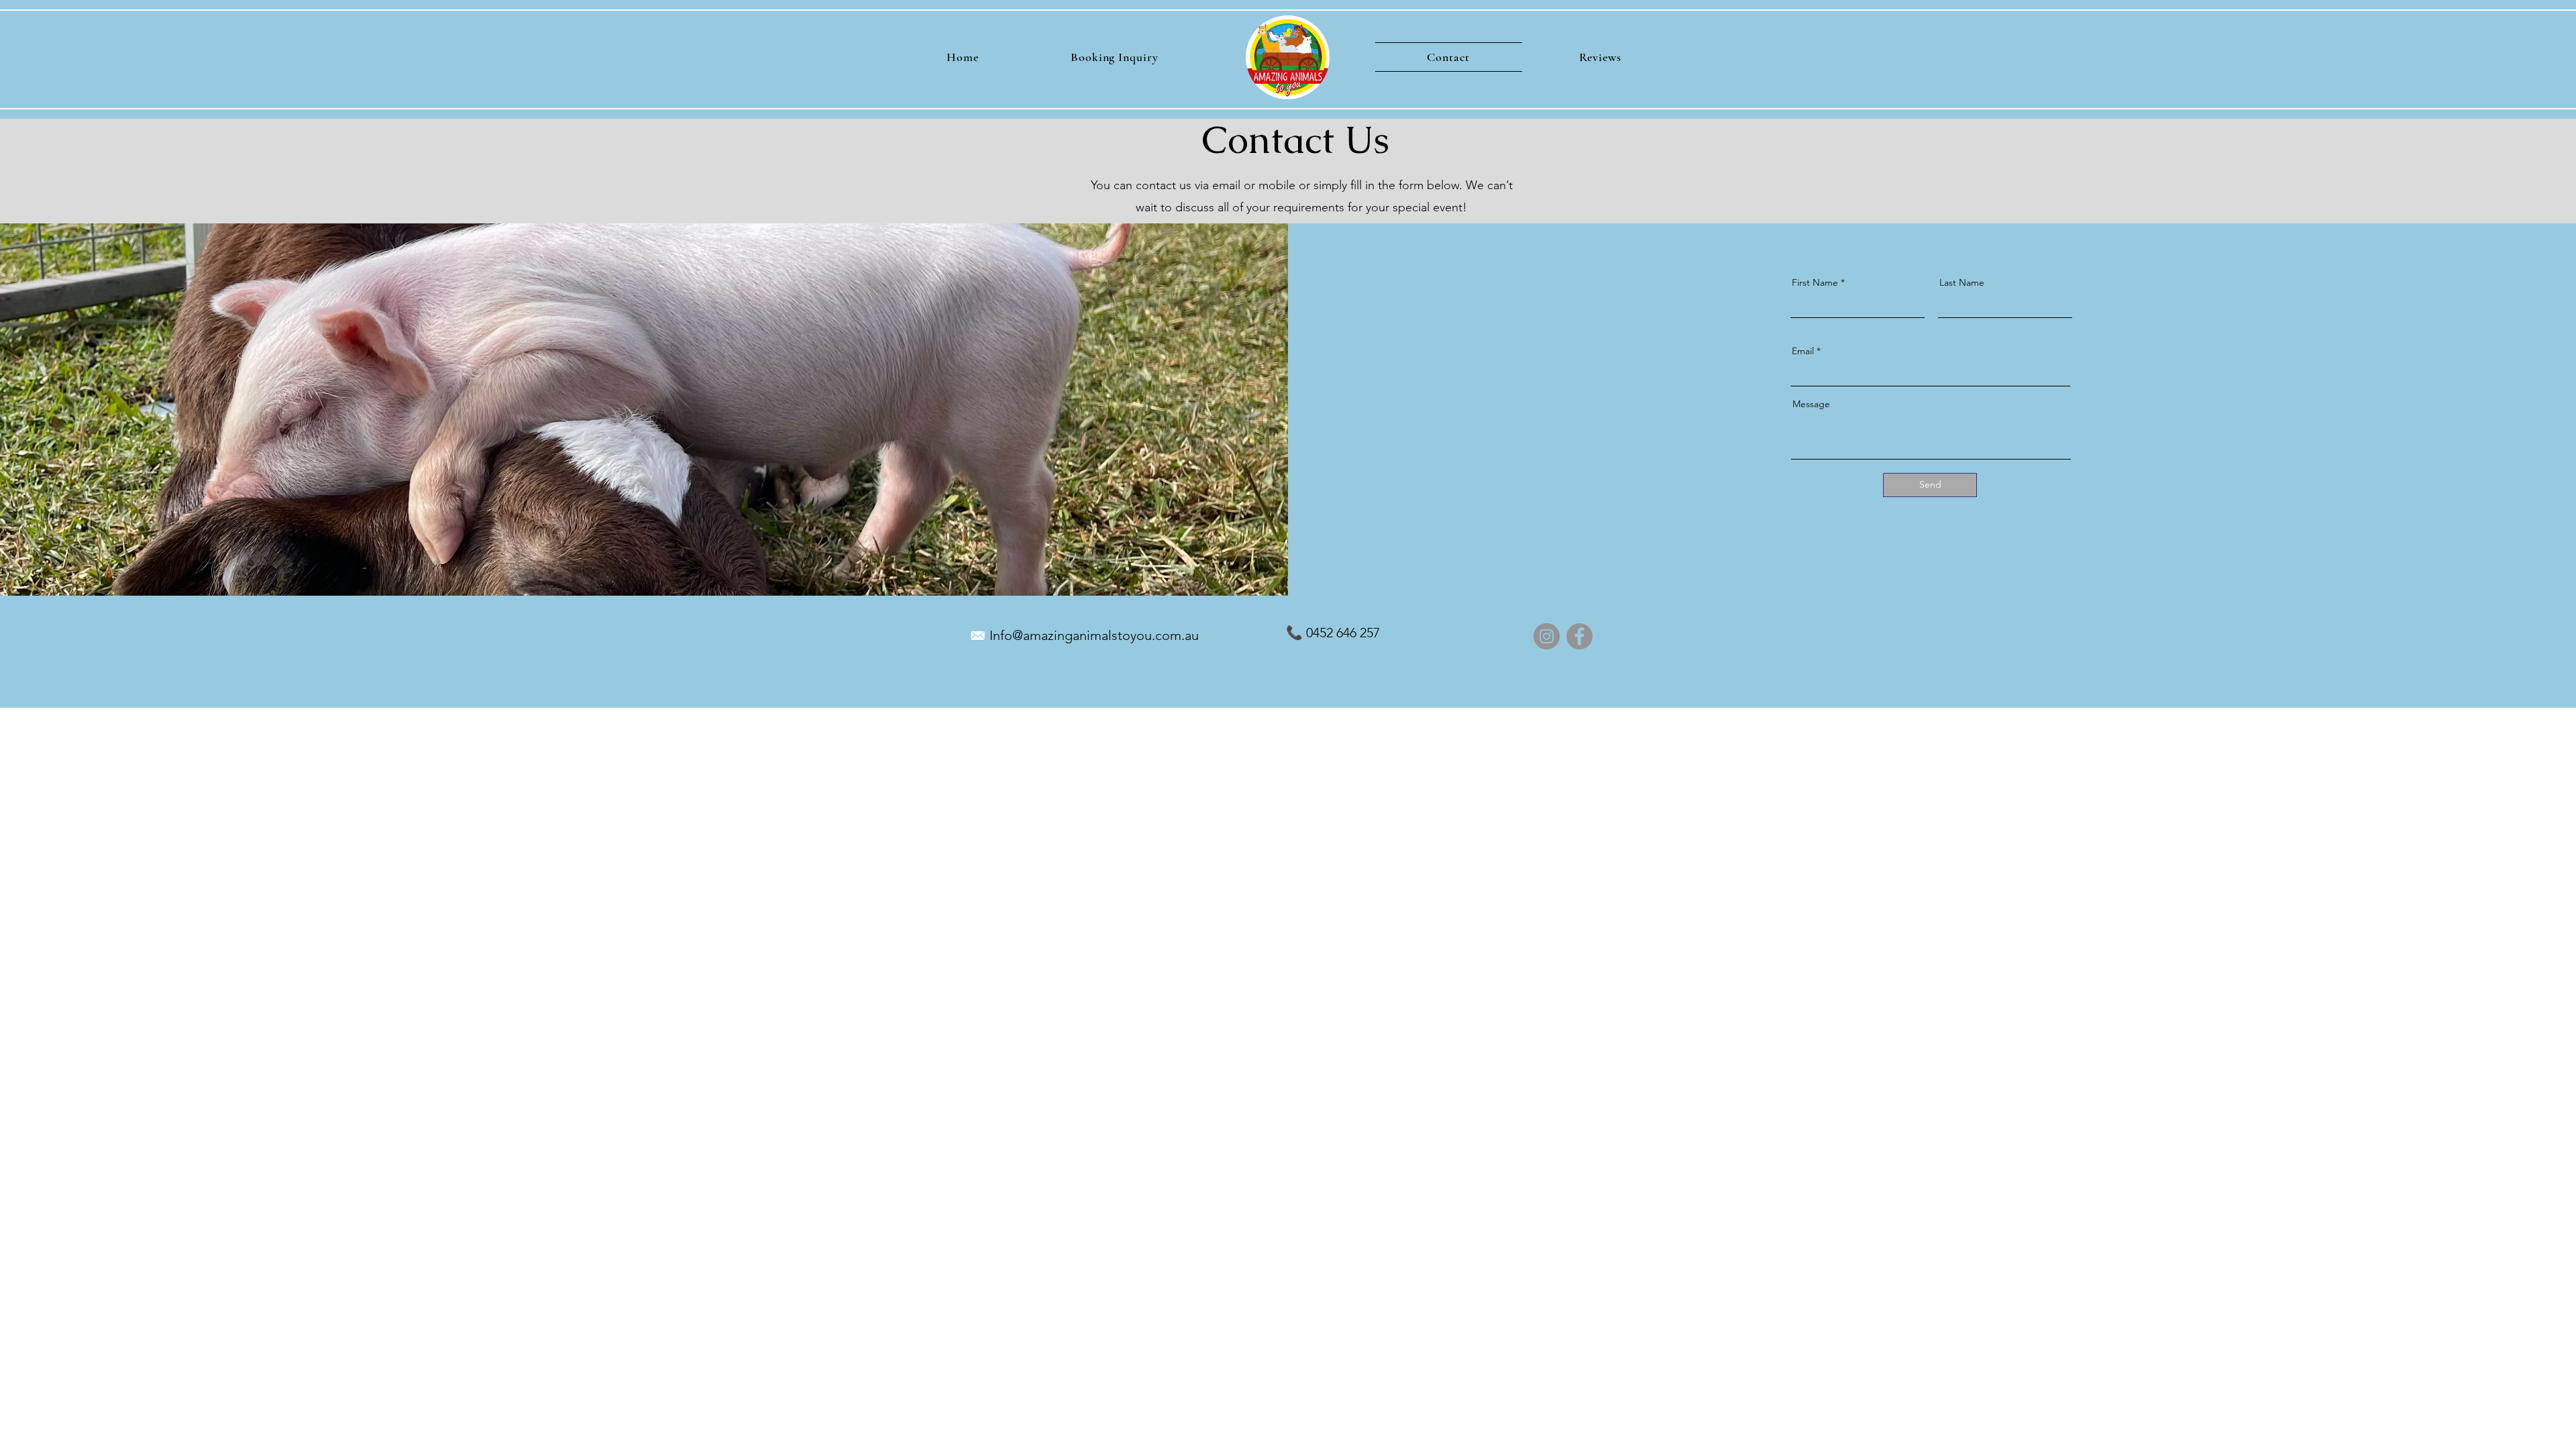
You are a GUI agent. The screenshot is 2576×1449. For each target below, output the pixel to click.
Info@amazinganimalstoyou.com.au (1094, 635)
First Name (1815, 282)
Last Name (1962, 282)
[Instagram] (1547, 636)
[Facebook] (1579, 636)
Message (1811, 404)
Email (1803, 351)
